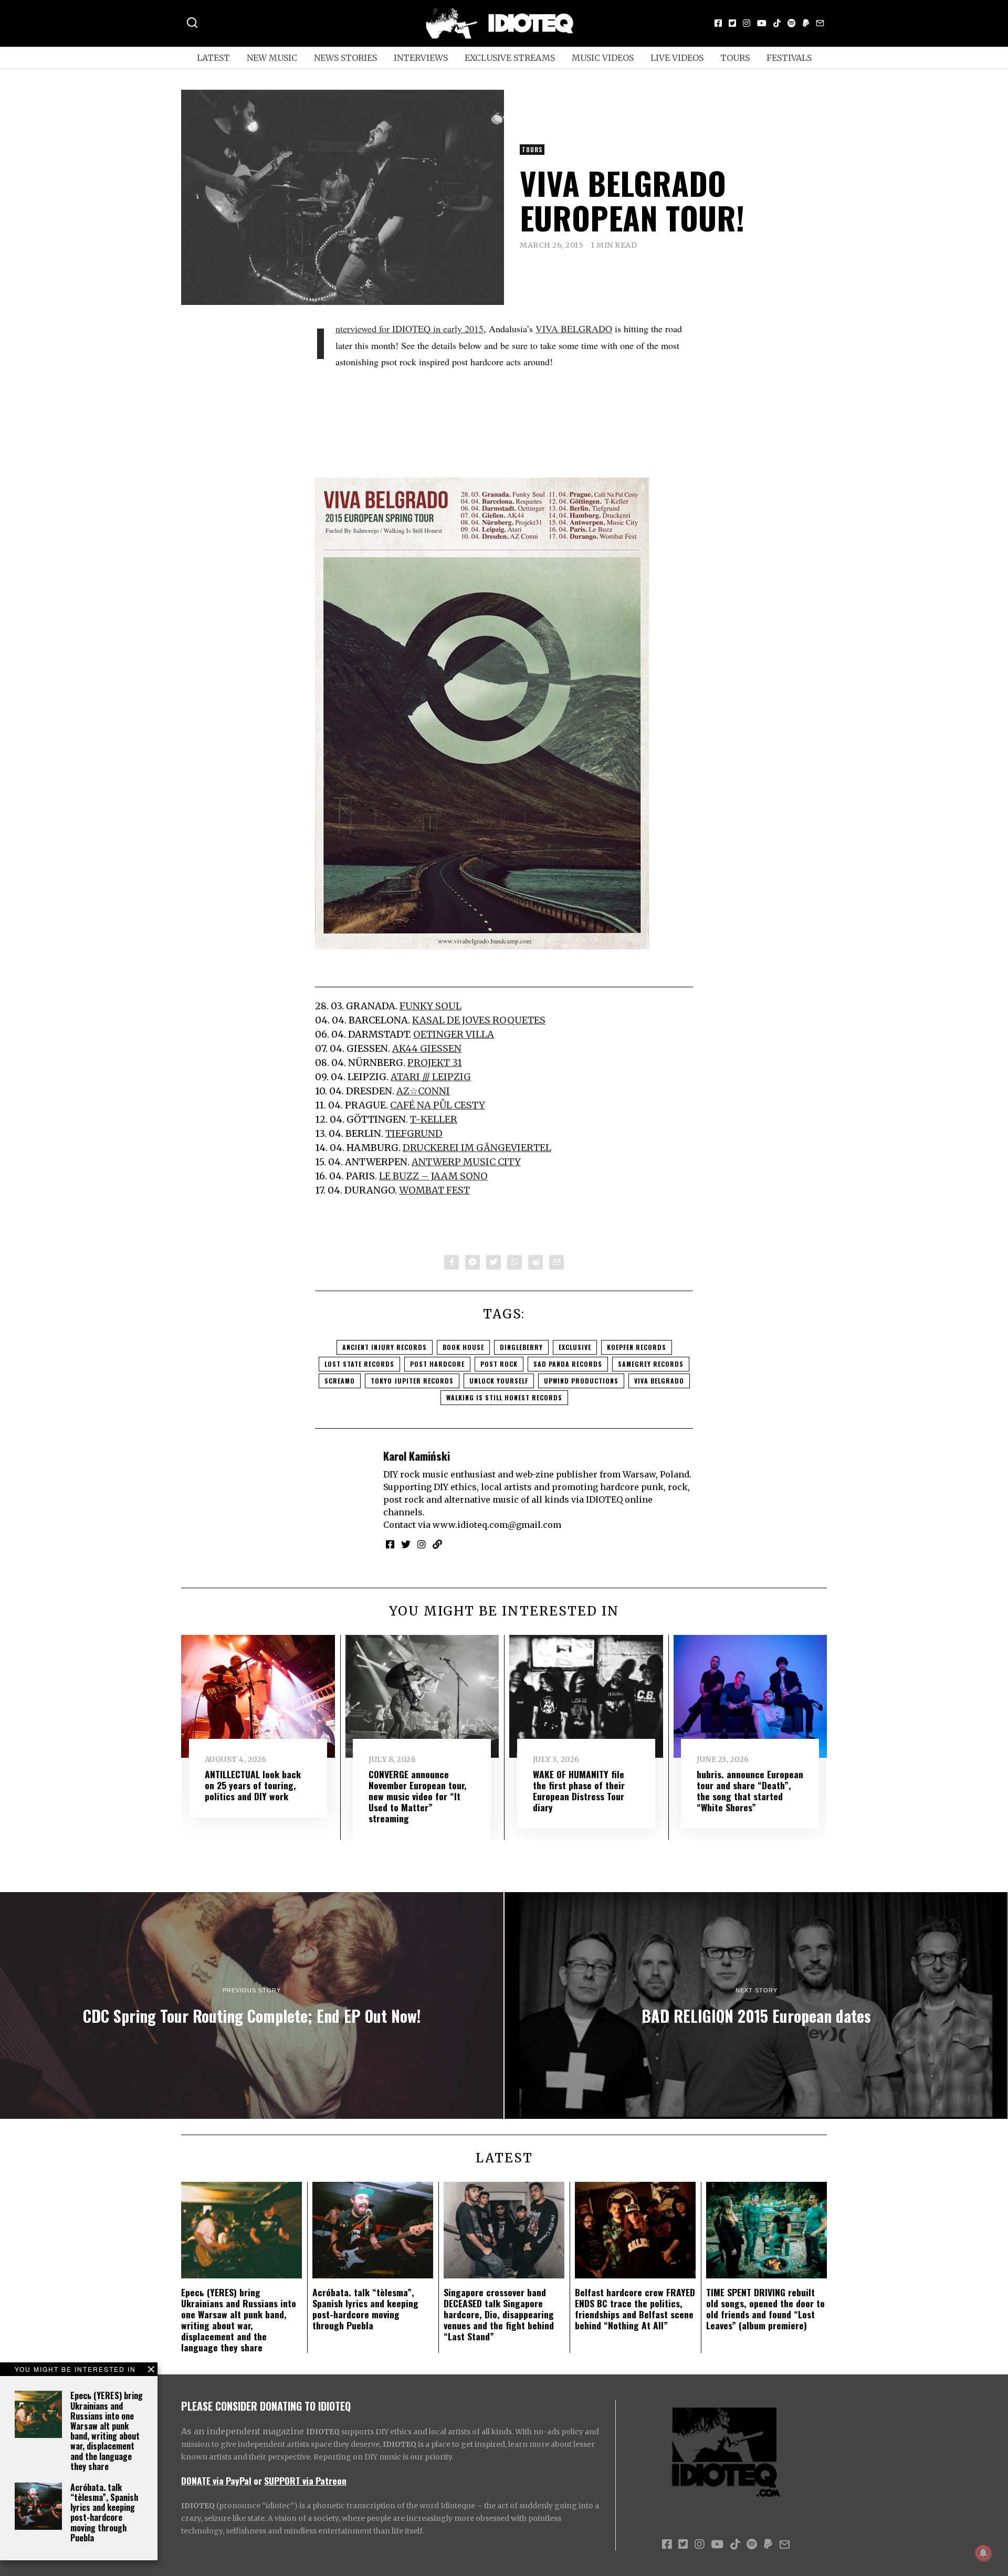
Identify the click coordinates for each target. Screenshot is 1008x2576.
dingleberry (521, 1347)
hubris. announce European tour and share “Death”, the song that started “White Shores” (750, 1791)
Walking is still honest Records (504, 1397)
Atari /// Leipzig (431, 1077)
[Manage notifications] (983, 2553)
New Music (272, 58)
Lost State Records (359, 1364)
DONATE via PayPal (216, 2480)
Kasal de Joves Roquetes (479, 1020)
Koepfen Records (637, 1347)
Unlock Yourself (499, 1381)
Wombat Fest (434, 1190)
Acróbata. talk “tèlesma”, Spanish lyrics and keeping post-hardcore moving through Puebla (104, 2512)
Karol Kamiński (417, 1456)
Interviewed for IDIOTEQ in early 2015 (409, 329)
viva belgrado (659, 1381)
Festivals (789, 58)
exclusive (575, 1347)
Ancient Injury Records (385, 1347)
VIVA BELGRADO (574, 329)
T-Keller (434, 1119)
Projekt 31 (435, 1063)
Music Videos (603, 58)
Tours (735, 58)
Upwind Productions (581, 1381)
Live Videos (677, 58)
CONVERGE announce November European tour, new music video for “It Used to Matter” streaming (418, 1796)
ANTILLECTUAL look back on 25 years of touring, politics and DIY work (253, 1785)
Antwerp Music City (466, 1162)
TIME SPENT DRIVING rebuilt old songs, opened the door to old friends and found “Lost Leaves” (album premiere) (765, 2309)
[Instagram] (747, 23)
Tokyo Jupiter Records (412, 1381)
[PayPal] (806, 23)
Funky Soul (430, 1006)
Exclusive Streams (510, 58)
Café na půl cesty (438, 1105)
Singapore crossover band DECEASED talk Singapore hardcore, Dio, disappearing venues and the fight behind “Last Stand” (499, 2314)
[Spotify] (792, 23)
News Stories (345, 58)
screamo (340, 1381)
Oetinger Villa (454, 1034)
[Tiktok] (777, 23)
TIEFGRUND (414, 1133)
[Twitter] (732, 23)
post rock (499, 1364)
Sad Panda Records (568, 1364)
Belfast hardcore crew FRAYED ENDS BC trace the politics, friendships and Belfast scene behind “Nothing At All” (635, 2309)
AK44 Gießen (427, 1048)
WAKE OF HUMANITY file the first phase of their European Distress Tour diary (579, 1791)
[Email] (820, 23)
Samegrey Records (651, 1364)
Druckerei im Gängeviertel (477, 1148)
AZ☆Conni (423, 1091)
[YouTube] (762, 23)
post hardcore (437, 1364)
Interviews (421, 58)
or (258, 2480)
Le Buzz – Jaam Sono (433, 1176)
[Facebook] (718, 23)
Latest (213, 58)
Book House (463, 1347)
